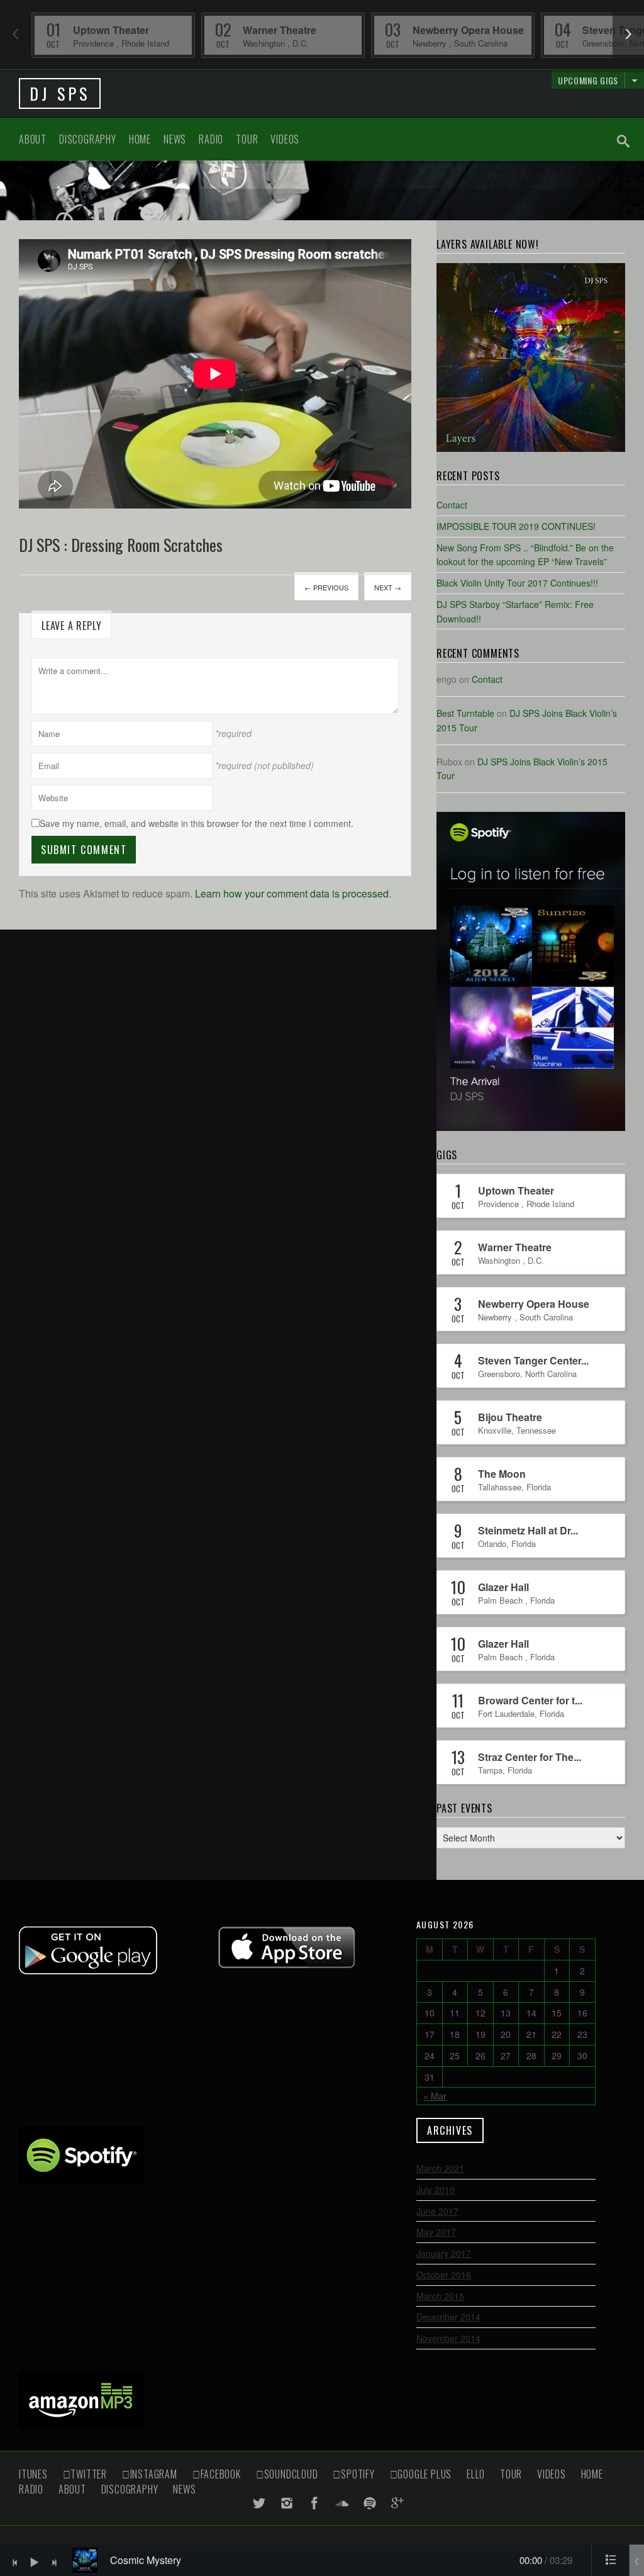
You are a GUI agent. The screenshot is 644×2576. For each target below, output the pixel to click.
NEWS (175, 139)
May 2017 (436, 2232)
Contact (452, 505)
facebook (221, 2474)
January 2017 (444, 2253)
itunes (33, 2474)
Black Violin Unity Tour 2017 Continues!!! (517, 583)
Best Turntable (465, 713)
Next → (388, 587)
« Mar (435, 2096)
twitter (89, 2474)
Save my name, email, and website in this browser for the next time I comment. (197, 823)
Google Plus (425, 2474)
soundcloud (291, 2474)
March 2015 (440, 2296)
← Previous (326, 587)
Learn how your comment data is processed (292, 893)
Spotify (358, 2474)
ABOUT (33, 139)
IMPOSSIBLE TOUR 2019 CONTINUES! (516, 526)
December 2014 (448, 2317)
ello (476, 2474)
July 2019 (436, 2190)
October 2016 (444, 2275)
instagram (154, 2474)
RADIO (211, 139)
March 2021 (440, 2168)
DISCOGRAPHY (88, 139)
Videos (285, 139)
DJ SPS (60, 93)
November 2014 (448, 2338)
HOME (140, 139)
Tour (247, 139)
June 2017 (437, 2211)
